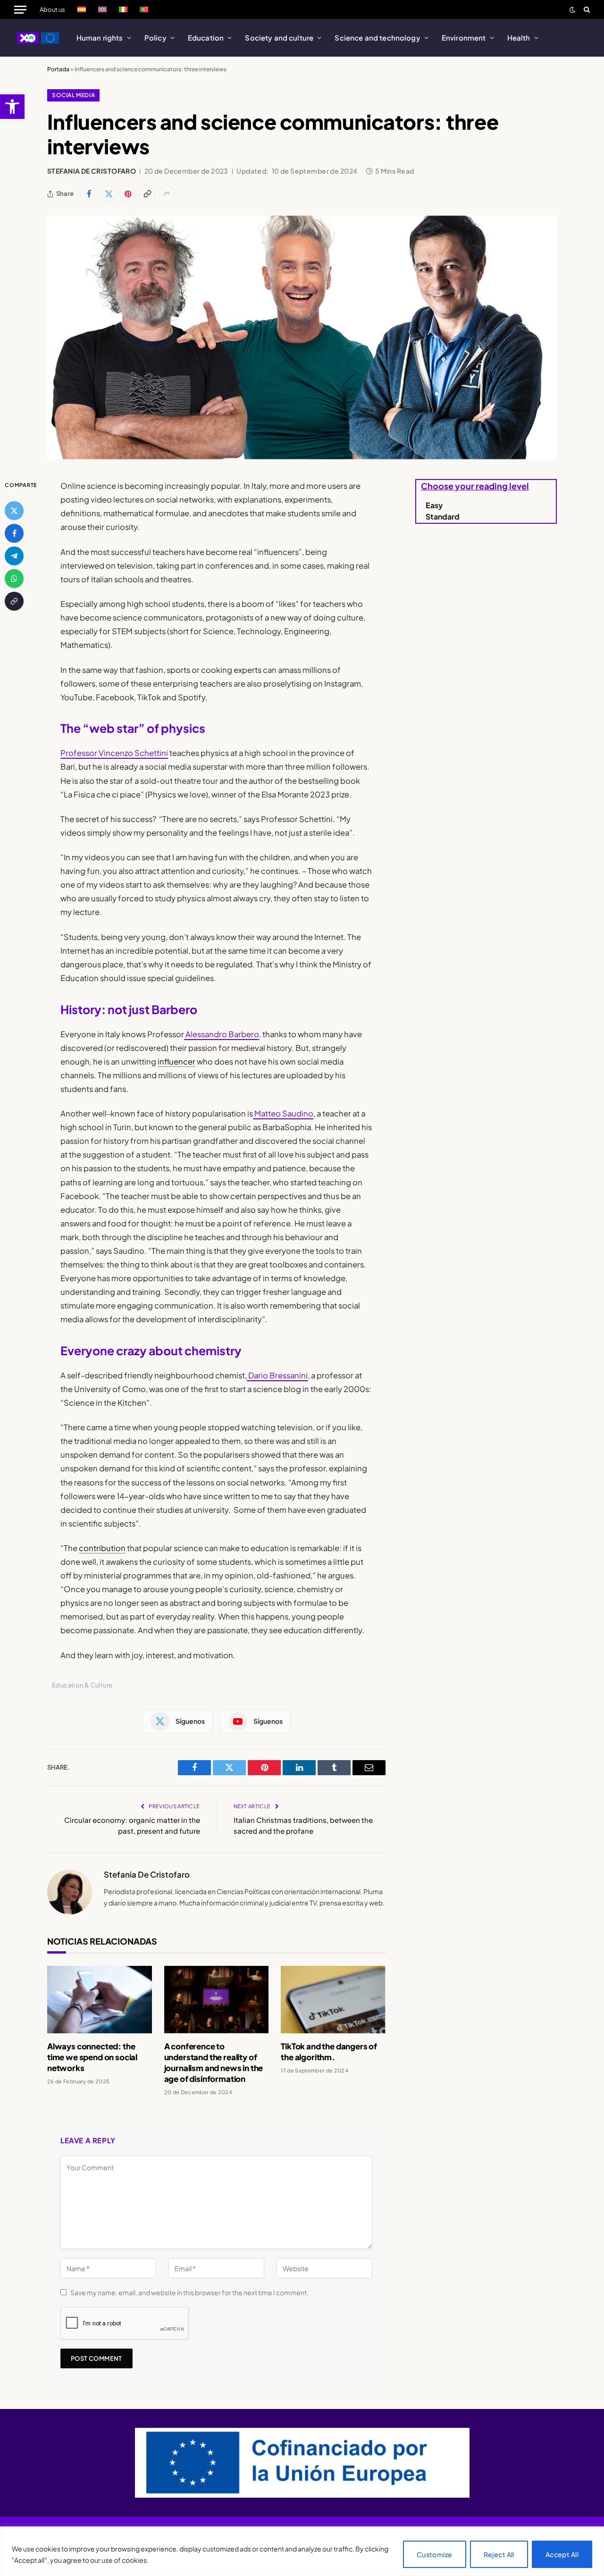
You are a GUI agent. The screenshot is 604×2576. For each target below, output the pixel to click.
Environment (464, 38)
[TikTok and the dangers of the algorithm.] (333, 2000)
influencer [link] (176, 1061)
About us (52, 9)
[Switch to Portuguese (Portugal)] (144, 9)
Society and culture (279, 38)
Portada (58, 69)
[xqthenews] (38, 38)
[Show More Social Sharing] (167, 194)
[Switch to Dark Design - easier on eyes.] (572, 10)
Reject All (499, 2554)
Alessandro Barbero (222, 1034)
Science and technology (377, 38)
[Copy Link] (147, 194)
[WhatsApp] (14, 579)
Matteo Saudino (283, 1113)
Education (206, 38)
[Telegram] (14, 556)
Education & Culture (82, 1685)
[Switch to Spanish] (82, 9)
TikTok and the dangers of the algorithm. (329, 2052)
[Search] (586, 9)
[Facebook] (14, 533)
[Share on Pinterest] (128, 194)
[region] (302, 2551)
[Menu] (20, 9)
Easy (434, 505)
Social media (73, 95)
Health (519, 38)
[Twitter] (14, 511)
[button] (12, 107)
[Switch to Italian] (123, 9)
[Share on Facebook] (89, 194)
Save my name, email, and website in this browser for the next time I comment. (189, 2292)
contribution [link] (102, 1548)
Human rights (100, 38)
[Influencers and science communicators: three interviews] (302, 338)
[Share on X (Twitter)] (109, 194)
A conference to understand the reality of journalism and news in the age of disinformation (214, 2062)
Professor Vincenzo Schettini (114, 753)
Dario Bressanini (277, 1375)
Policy (155, 38)
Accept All (562, 2554)
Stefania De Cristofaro (92, 171)
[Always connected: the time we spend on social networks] (100, 2000)
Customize (435, 2554)
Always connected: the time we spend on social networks (92, 2057)
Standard (443, 516)
